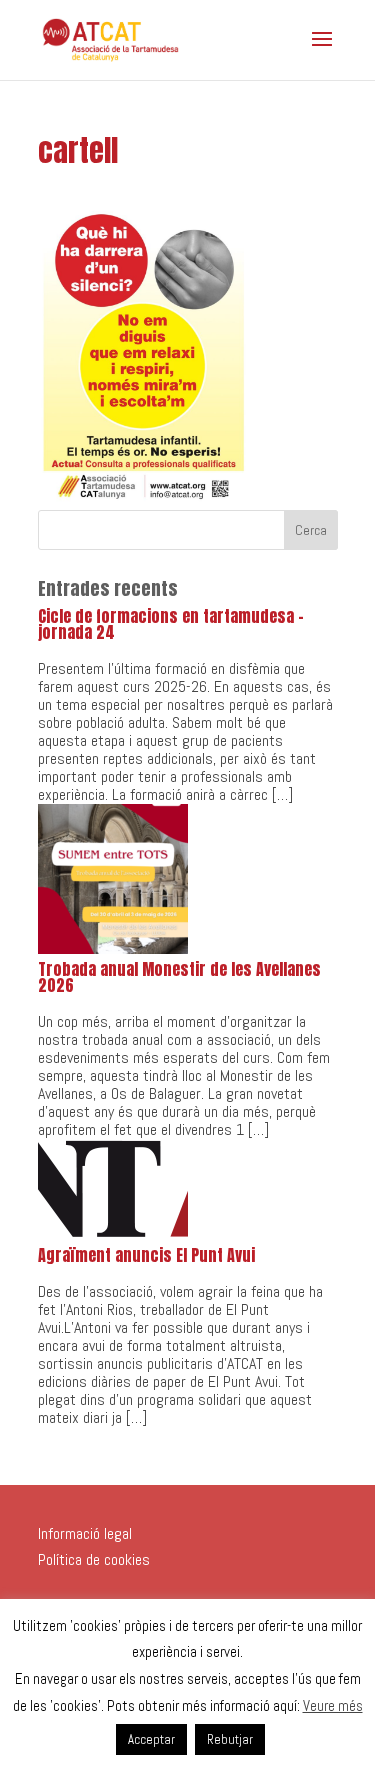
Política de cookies (94, 1559)
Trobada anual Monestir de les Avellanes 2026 (179, 977)
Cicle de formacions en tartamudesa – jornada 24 (171, 624)
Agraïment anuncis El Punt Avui (146, 1255)
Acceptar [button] (151, 1739)
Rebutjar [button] (230, 1739)
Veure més (333, 1705)
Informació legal (85, 1533)
